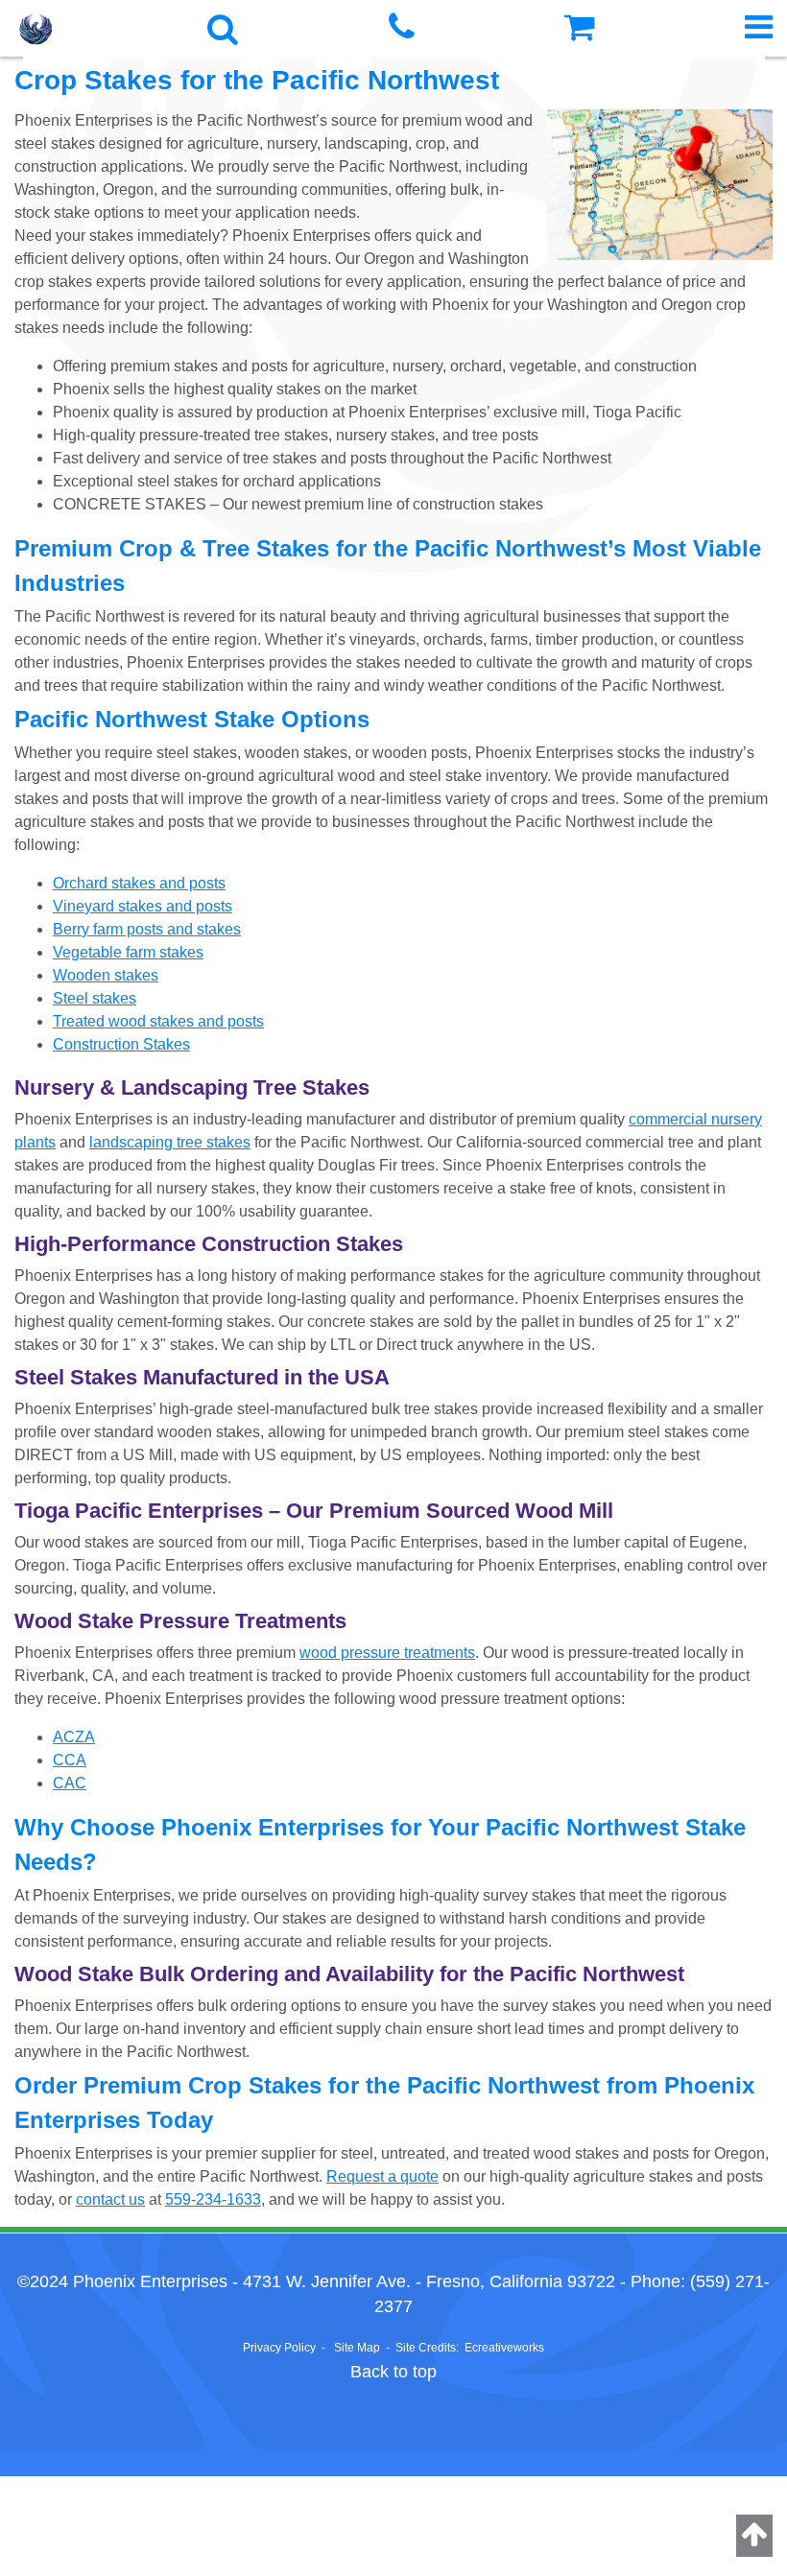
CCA (70, 1760)
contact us (110, 2199)
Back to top (393, 2372)
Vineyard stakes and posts (143, 906)
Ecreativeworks (504, 2348)
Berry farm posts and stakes (147, 929)
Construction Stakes (121, 1044)
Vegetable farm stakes (128, 952)
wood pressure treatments (387, 1653)
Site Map (357, 2348)
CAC (70, 1783)
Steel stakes (95, 998)
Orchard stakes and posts (139, 883)
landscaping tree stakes (170, 1142)
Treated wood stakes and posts (158, 1021)
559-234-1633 (213, 2199)
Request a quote (382, 2176)
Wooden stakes (106, 975)
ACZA (74, 1737)
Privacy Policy (279, 2348)
